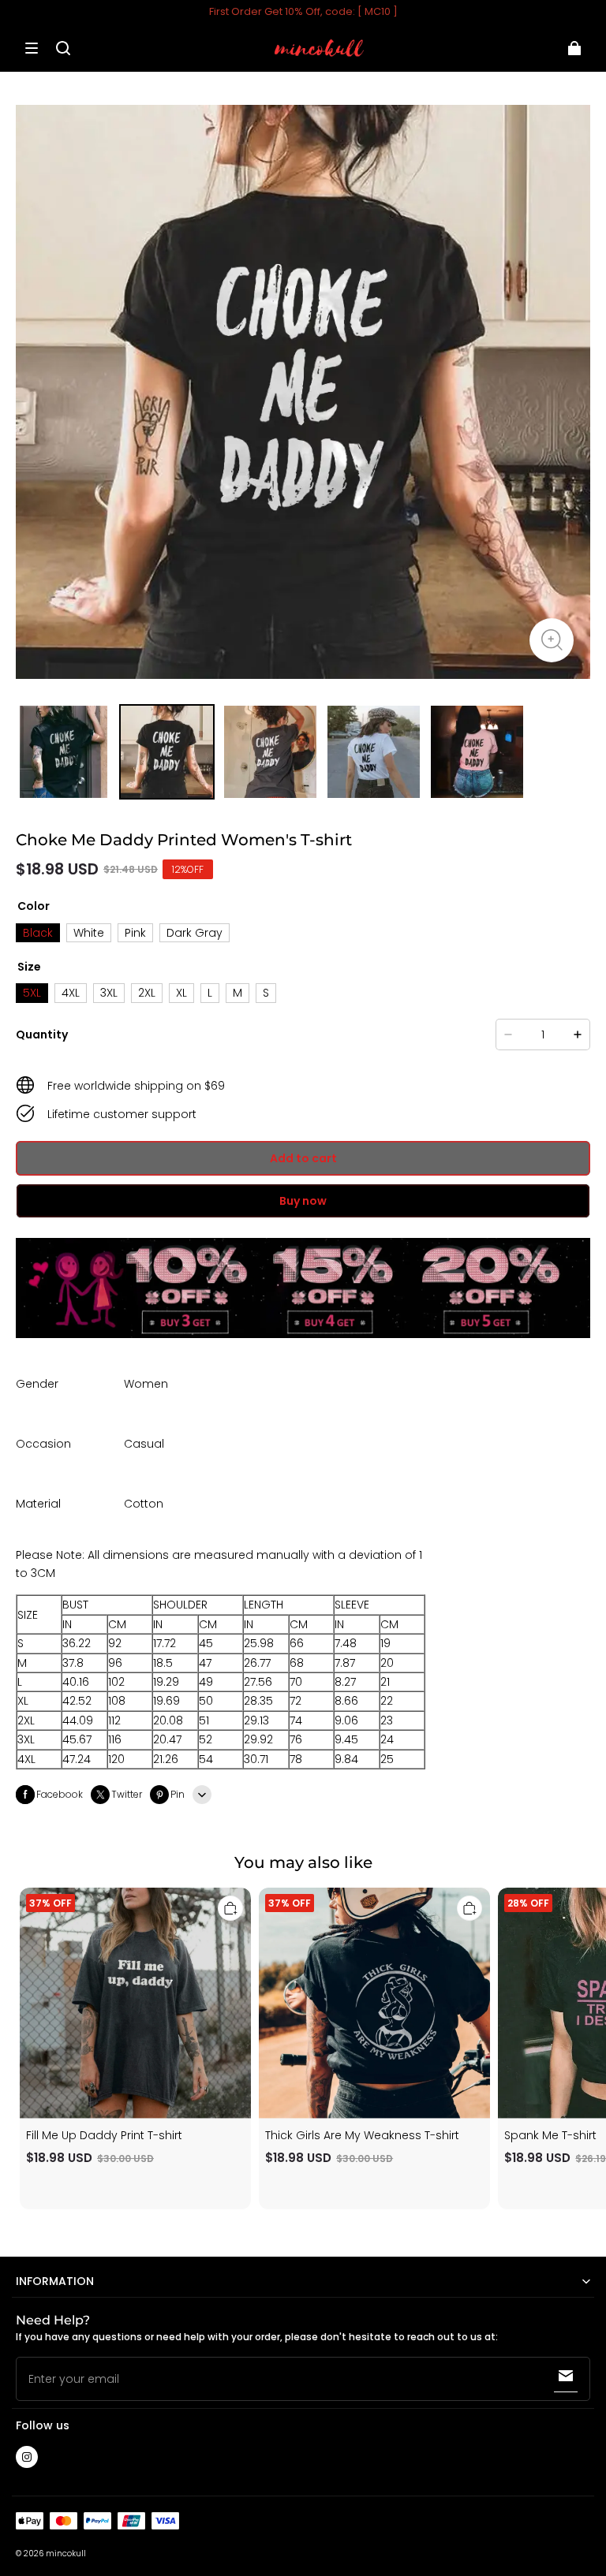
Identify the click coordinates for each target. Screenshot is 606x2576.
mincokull (66, 2554)
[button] (32, 48)
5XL (32, 993)
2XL (147, 993)
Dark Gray (195, 933)
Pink (135, 933)
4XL (71, 993)
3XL (109, 993)
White (89, 933)
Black (38, 933)
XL (181, 993)
